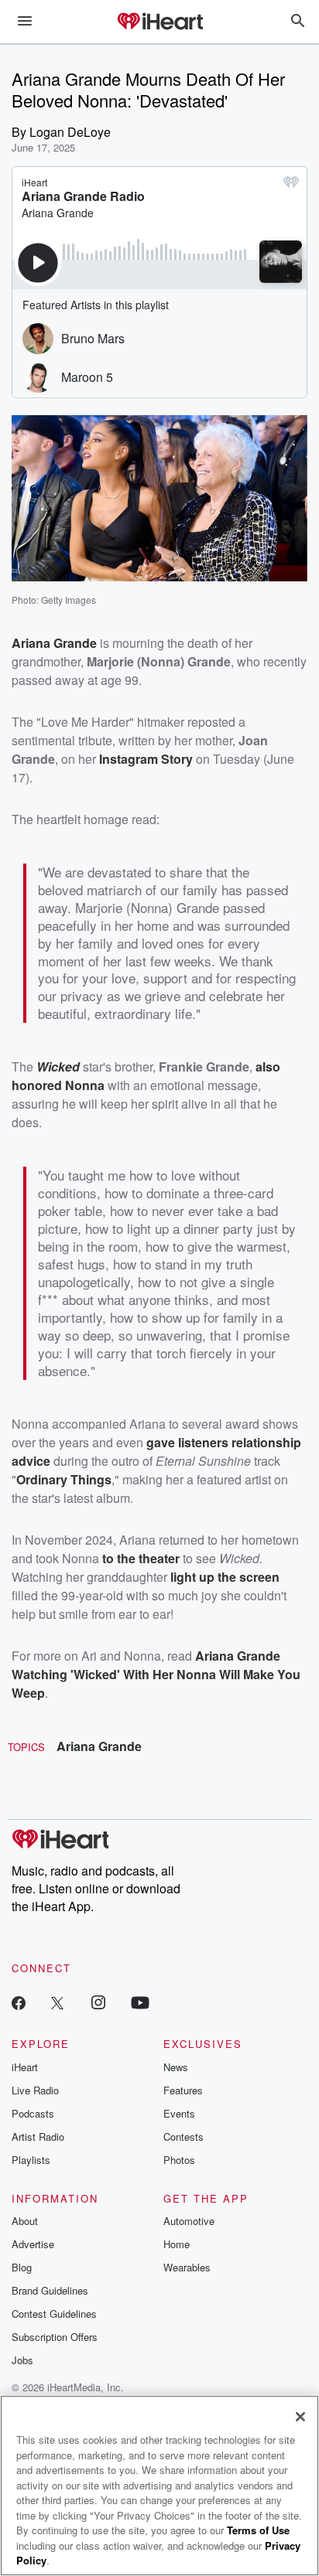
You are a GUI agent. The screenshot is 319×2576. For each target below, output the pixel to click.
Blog (22, 2267)
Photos (179, 2160)
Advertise (33, 2244)
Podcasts (33, 2113)
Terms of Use (258, 2530)
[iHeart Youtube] (140, 2002)
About (25, 2221)
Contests (184, 2136)
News (176, 2067)
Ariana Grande (54, 643)
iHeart (25, 2067)
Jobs (22, 2360)
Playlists (31, 2160)
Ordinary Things (64, 1479)
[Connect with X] (57, 2002)
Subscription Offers (55, 2337)
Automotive (189, 2221)
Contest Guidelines (54, 2314)
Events (179, 2113)
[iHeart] (159, 22)
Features (183, 2090)
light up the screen (225, 1577)
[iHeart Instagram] (98, 2002)
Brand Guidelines (50, 2290)
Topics (26, 1747)
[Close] (300, 2417)
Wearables (187, 2267)
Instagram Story (146, 759)
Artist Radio (38, 2136)
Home (177, 2244)
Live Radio (35, 2090)
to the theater (141, 1558)
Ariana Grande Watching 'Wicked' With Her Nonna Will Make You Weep (156, 1674)
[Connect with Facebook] (19, 2002)
